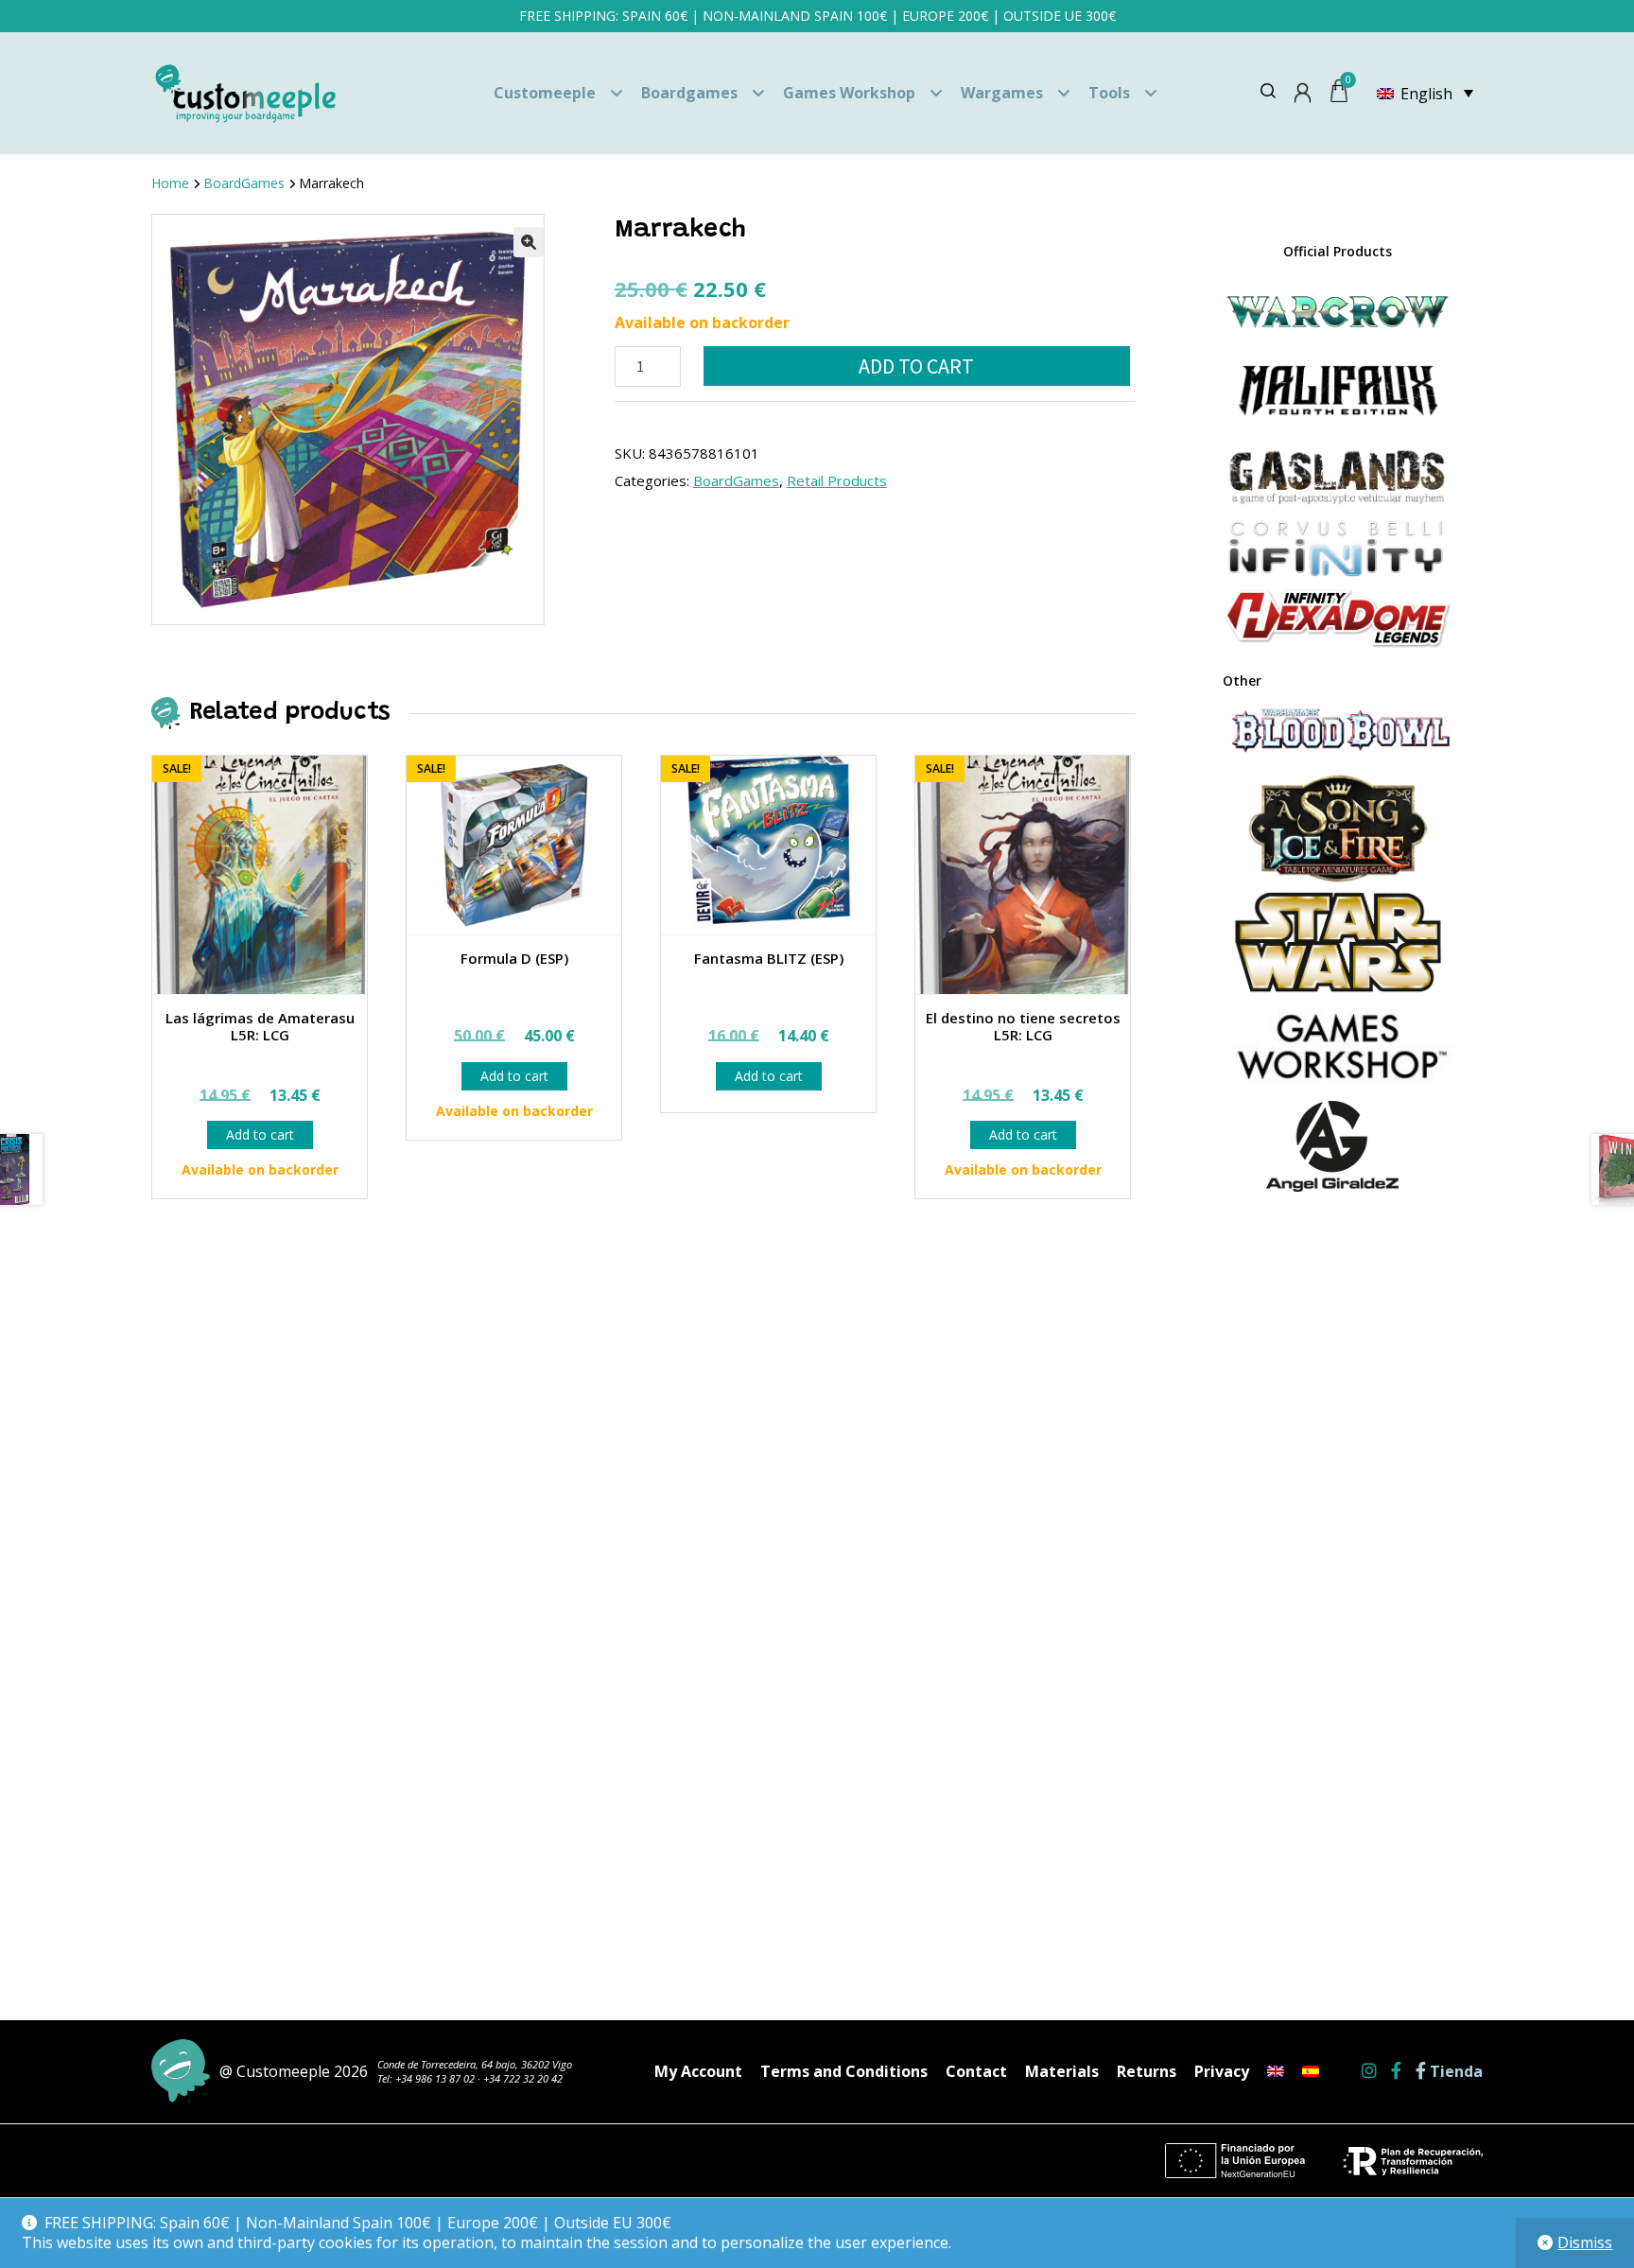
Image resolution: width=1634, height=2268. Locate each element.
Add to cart (916, 366)
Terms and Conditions (844, 2071)
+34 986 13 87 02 (435, 2078)
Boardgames (689, 93)
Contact (976, 2071)
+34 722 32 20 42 (523, 2078)
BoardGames (244, 183)
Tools (1109, 93)
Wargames (1002, 93)
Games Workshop (849, 93)
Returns (1147, 2071)
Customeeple (545, 93)
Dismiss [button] (1585, 2242)
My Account (698, 2071)
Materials (1062, 2071)
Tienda (1454, 2072)
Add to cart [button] (260, 1134)
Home (170, 183)
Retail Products (837, 480)
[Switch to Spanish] (1311, 2071)
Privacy (1222, 2071)
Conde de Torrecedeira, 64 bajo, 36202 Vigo (475, 2064)
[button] (529, 242)
